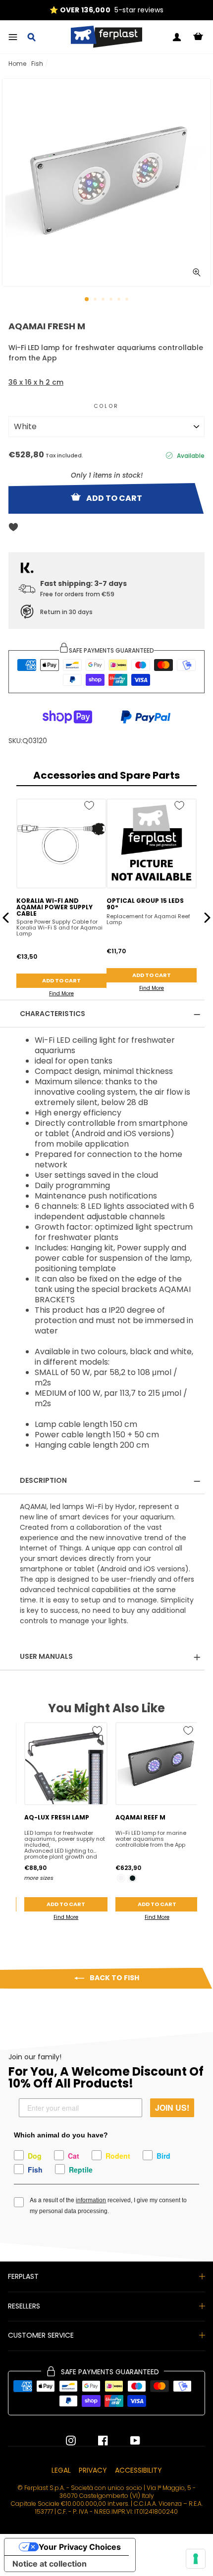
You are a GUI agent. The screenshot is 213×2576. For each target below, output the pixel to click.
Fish (37, 64)
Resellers (24, 2306)
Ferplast (23, 2276)
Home (17, 64)
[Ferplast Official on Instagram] (71, 2441)
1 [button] (87, 300)
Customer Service (41, 2335)
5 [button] (120, 300)
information (91, 2200)
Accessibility (138, 2470)
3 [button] (104, 300)
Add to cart (61, 980)
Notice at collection (50, 2564)
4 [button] (112, 300)
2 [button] (96, 300)
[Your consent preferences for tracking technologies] (196, 2559)
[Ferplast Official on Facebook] (96, 2441)
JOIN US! (172, 2108)
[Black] (133, 1878)
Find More (61, 994)
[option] (106, 10)
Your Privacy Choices (80, 2547)
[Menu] (13, 37)
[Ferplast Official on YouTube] (128, 2441)
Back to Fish (114, 1978)
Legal (61, 2470)
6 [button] (128, 300)
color (106, 406)
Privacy (93, 2470)
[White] (121, 1878)
